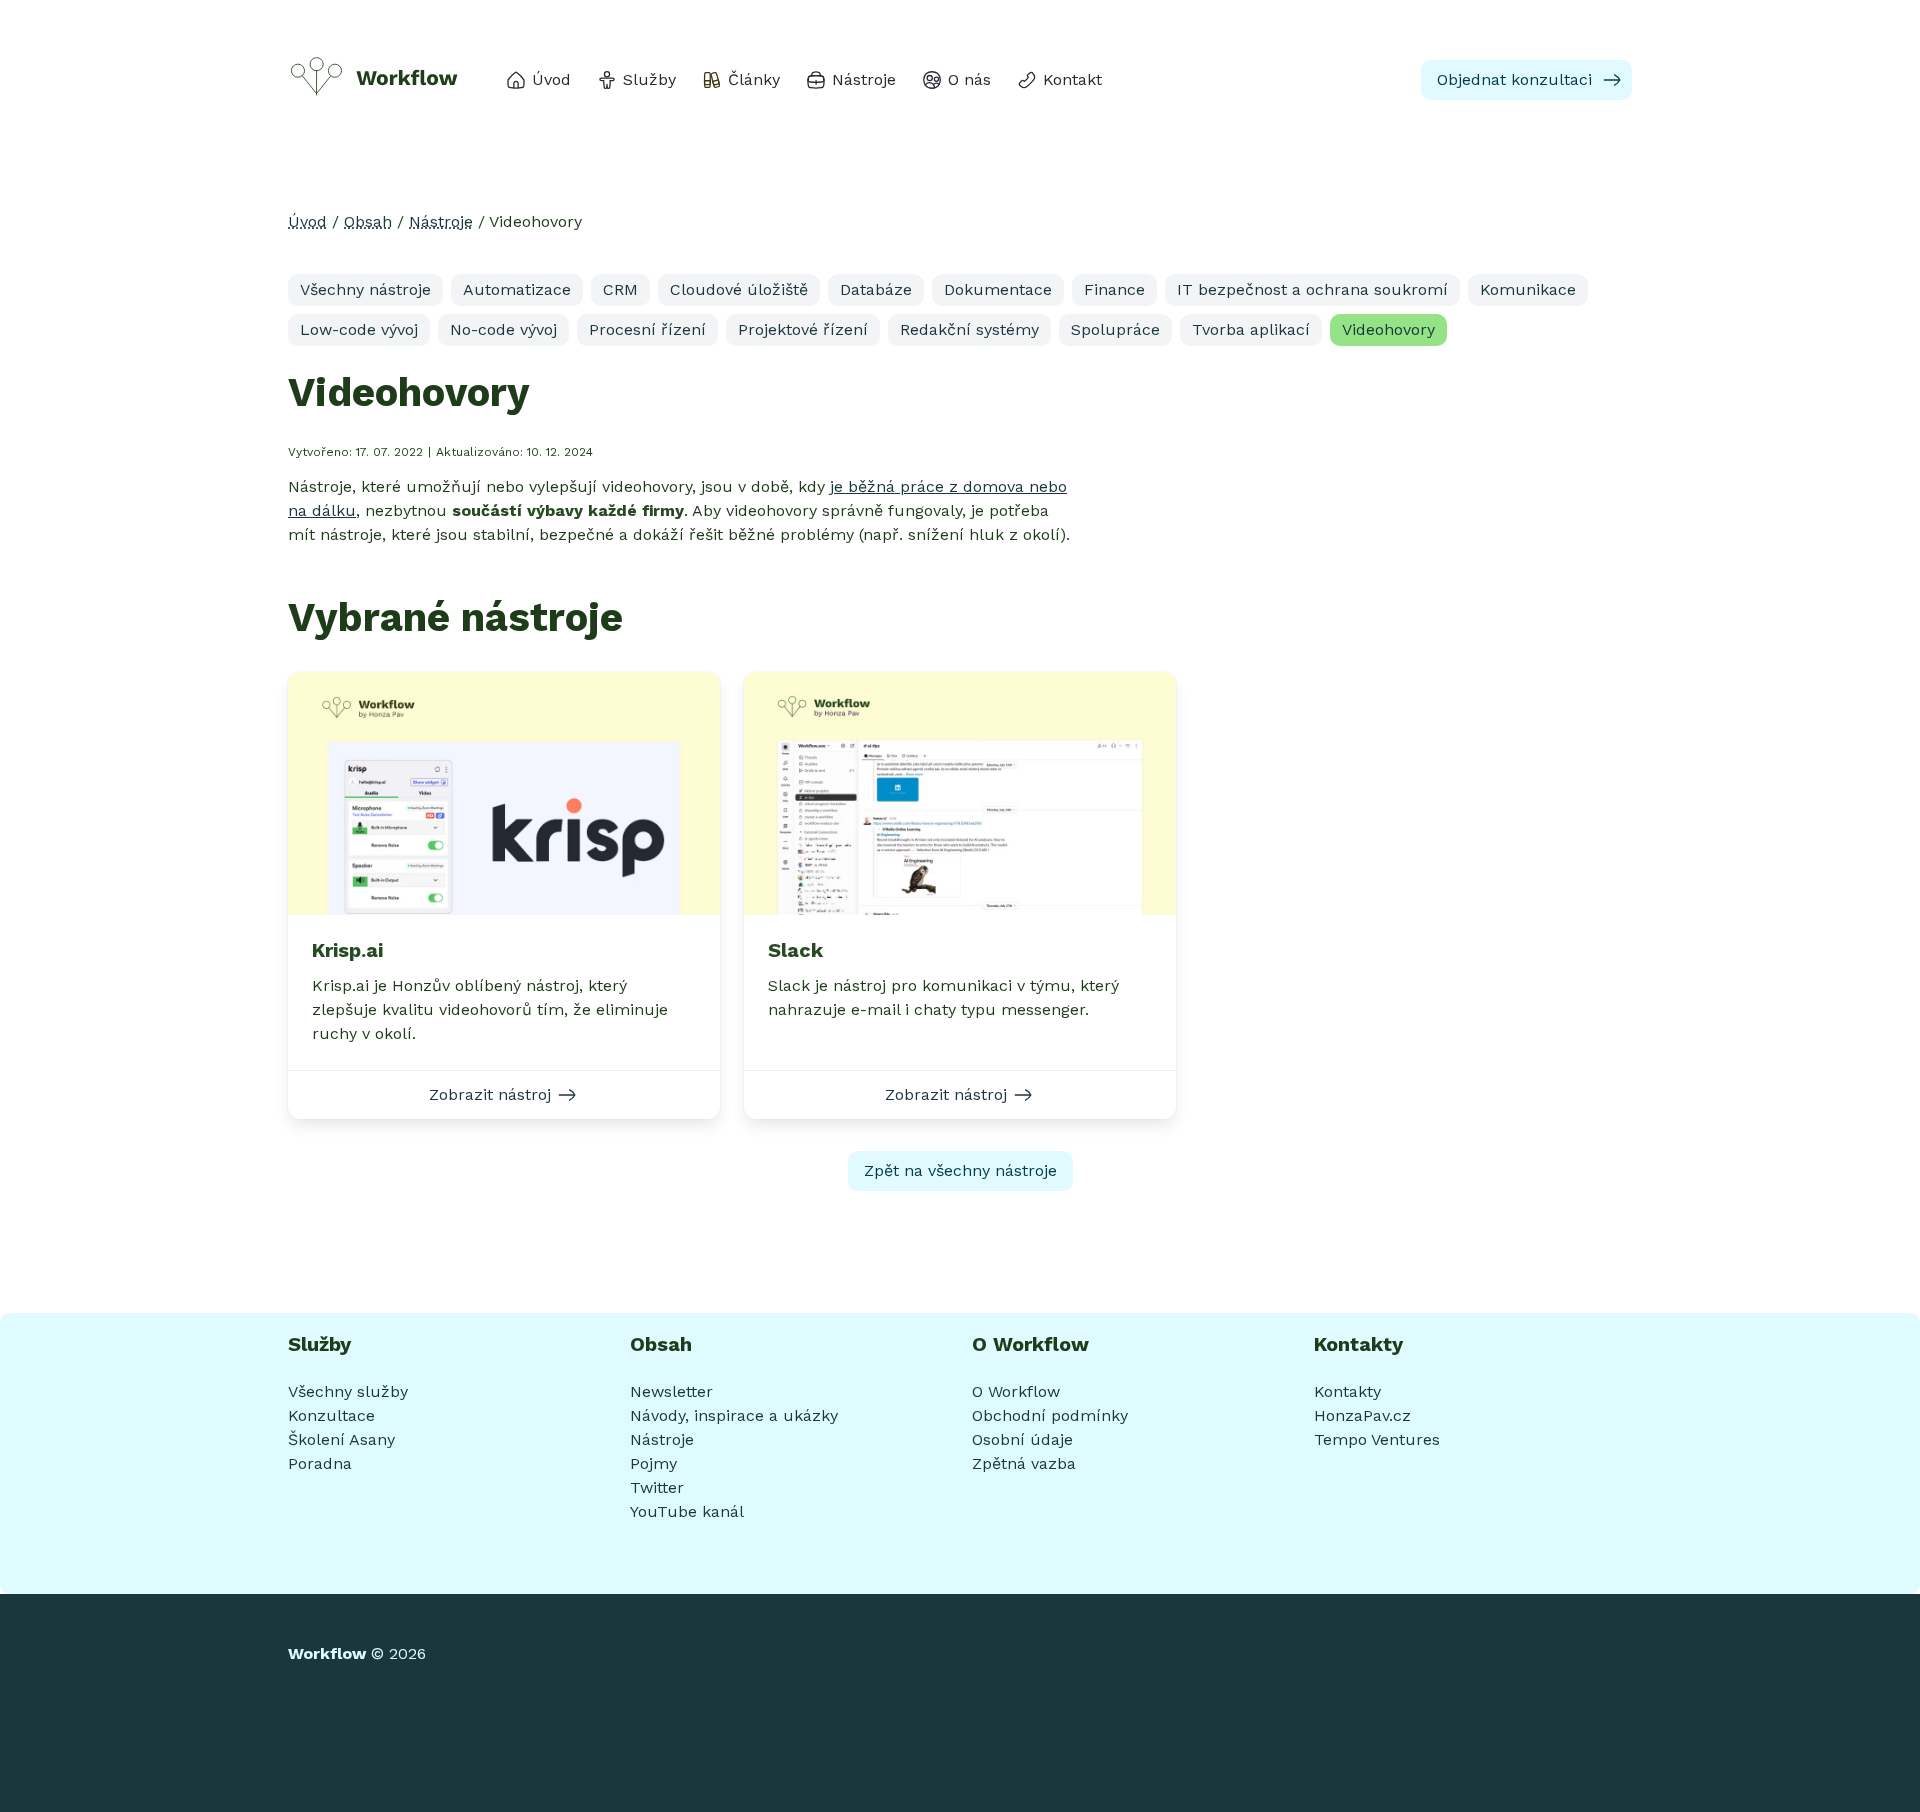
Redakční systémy (969, 329)
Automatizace (517, 289)
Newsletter (671, 1391)
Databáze (876, 289)
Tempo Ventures (1377, 1439)
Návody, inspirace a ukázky (734, 1415)
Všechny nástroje (365, 289)
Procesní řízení (647, 329)
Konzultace (331, 1415)
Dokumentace (998, 289)
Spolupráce (1115, 329)
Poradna (320, 1463)
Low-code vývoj (359, 329)
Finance (1114, 289)
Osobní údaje (1022, 1439)
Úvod (307, 221)
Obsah (368, 221)
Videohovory (1388, 329)
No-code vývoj (503, 329)
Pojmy (653, 1463)
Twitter (657, 1487)
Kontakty (1347, 1391)
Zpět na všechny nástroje (960, 1170)
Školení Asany (341, 1439)
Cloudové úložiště (739, 289)
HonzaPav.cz (1362, 1415)
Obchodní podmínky (1050, 1415)
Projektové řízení (803, 329)
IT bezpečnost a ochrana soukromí (1312, 289)
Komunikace (1528, 289)
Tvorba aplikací (1251, 329)
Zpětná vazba (1024, 1463)
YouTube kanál (687, 1511)
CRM (620, 289)
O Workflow (1016, 1391)
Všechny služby (348, 1391)
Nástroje (441, 221)
